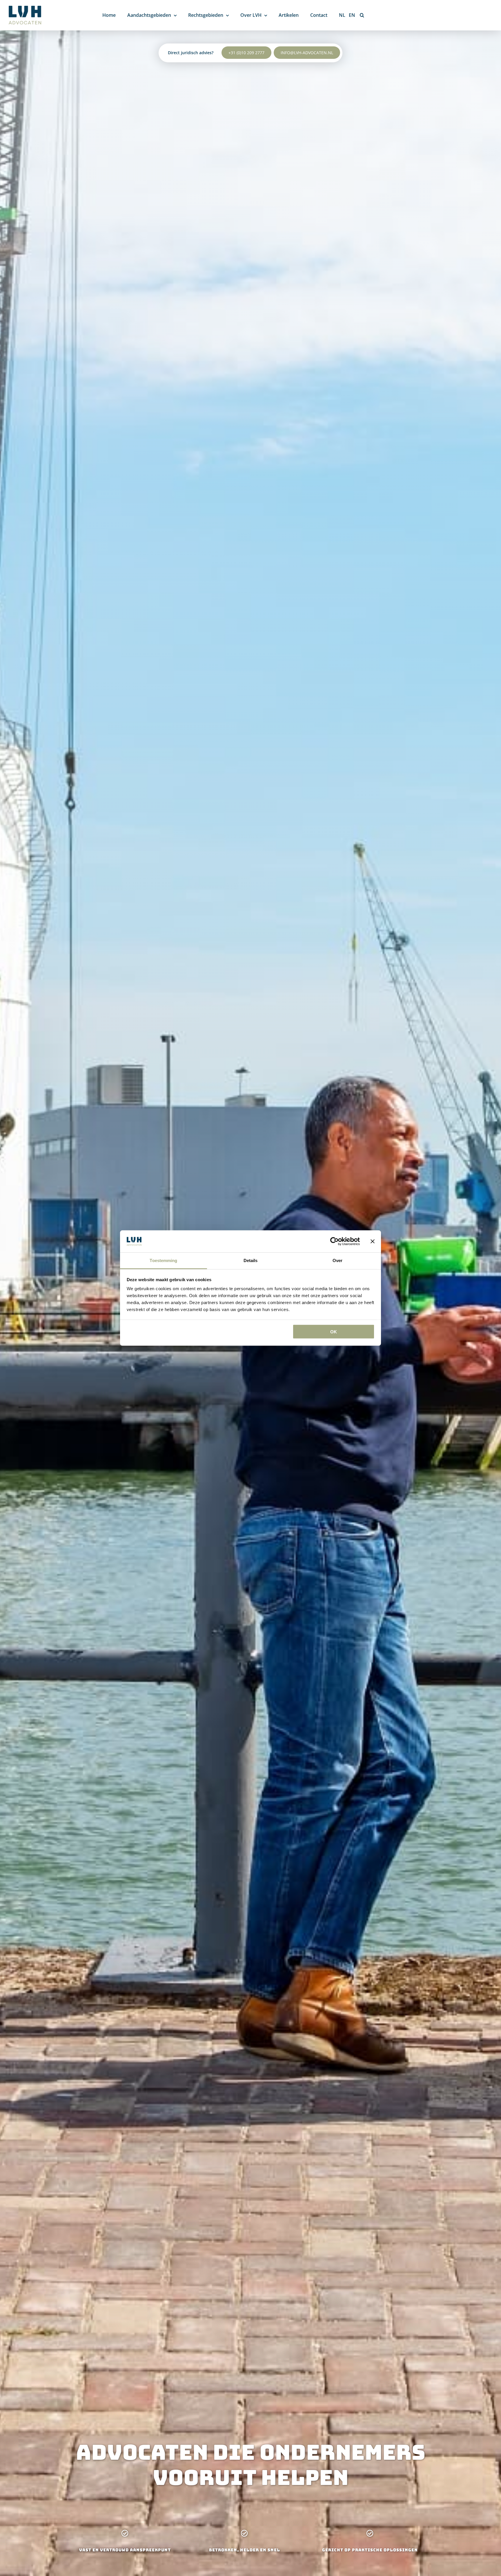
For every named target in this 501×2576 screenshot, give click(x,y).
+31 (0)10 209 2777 (246, 53)
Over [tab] (337, 1260)
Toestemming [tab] (163, 1260)
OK (334, 1331)
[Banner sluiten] (373, 1241)
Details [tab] (251, 1260)
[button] (362, 15)
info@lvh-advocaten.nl (307, 53)
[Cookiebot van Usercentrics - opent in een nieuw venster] (334, 1241)
